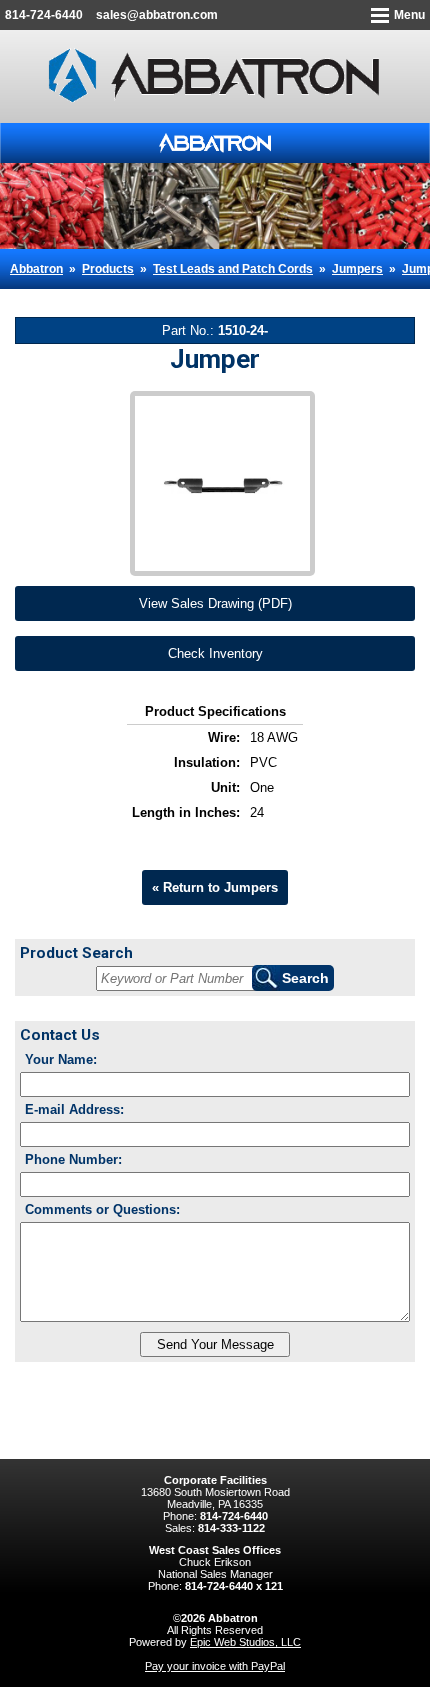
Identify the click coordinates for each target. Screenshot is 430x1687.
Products (108, 269)
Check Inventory (215, 653)
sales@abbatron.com (157, 15)
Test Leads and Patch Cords (233, 269)
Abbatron (36, 269)
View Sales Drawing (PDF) (215, 603)
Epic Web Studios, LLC (245, 1642)
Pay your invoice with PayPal (215, 1666)
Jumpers (357, 269)
